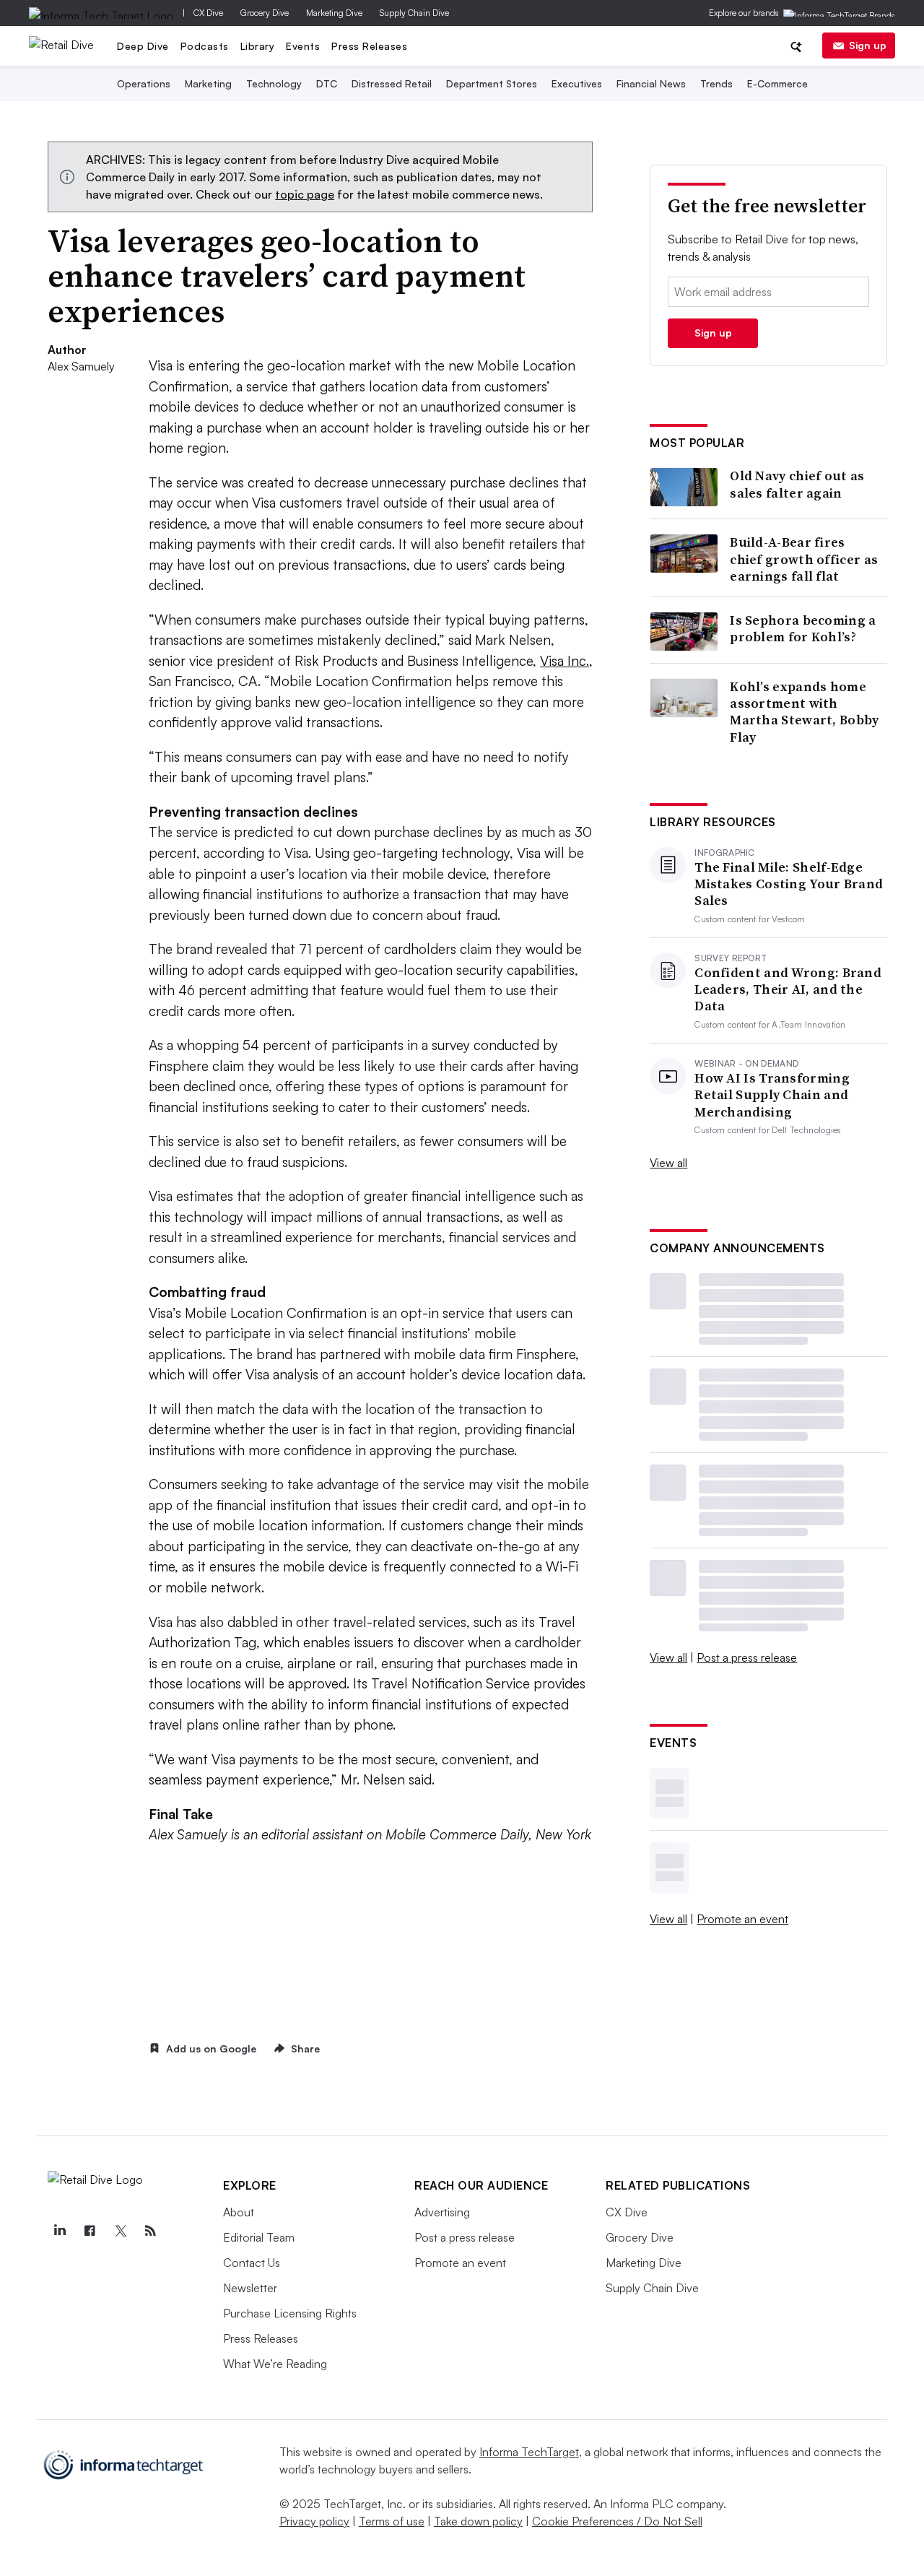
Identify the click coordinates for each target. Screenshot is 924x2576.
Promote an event (742, 1919)
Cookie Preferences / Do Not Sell (617, 2521)
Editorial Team (259, 2237)
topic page (305, 194)
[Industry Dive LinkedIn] (59, 2231)
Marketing (208, 83)
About (239, 2212)
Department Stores (492, 83)
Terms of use (392, 2521)
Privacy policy (314, 2521)
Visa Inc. (565, 661)
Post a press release (747, 1657)
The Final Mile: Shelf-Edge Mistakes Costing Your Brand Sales (789, 884)
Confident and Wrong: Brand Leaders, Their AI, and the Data (788, 989)
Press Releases (369, 46)
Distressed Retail (392, 83)
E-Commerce (777, 83)
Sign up (868, 45)
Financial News (651, 83)
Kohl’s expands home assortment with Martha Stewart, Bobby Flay (804, 712)
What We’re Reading (275, 2364)
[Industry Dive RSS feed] (150, 2231)
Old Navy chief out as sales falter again (797, 484)
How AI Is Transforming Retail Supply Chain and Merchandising (772, 1095)
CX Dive (208, 13)
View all (668, 1163)
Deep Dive (143, 46)
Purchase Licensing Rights (290, 2313)
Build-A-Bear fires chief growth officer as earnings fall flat (804, 559)
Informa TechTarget (529, 2452)
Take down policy (478, 2521)
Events (303, 46)
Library (258, 46)
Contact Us (252, 2263)
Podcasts (205, 46)
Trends (716, 83)
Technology (274, 83)
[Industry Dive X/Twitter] (120, 2231)
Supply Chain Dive (414, 13)
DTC (327, 83)
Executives (577, 83)
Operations (144, 83)
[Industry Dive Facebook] (90, 2231)
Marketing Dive (334, 13)
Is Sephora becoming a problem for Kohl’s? (803, 629)
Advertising (442, 2212)
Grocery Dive (265, 13)
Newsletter (250, 2288)
